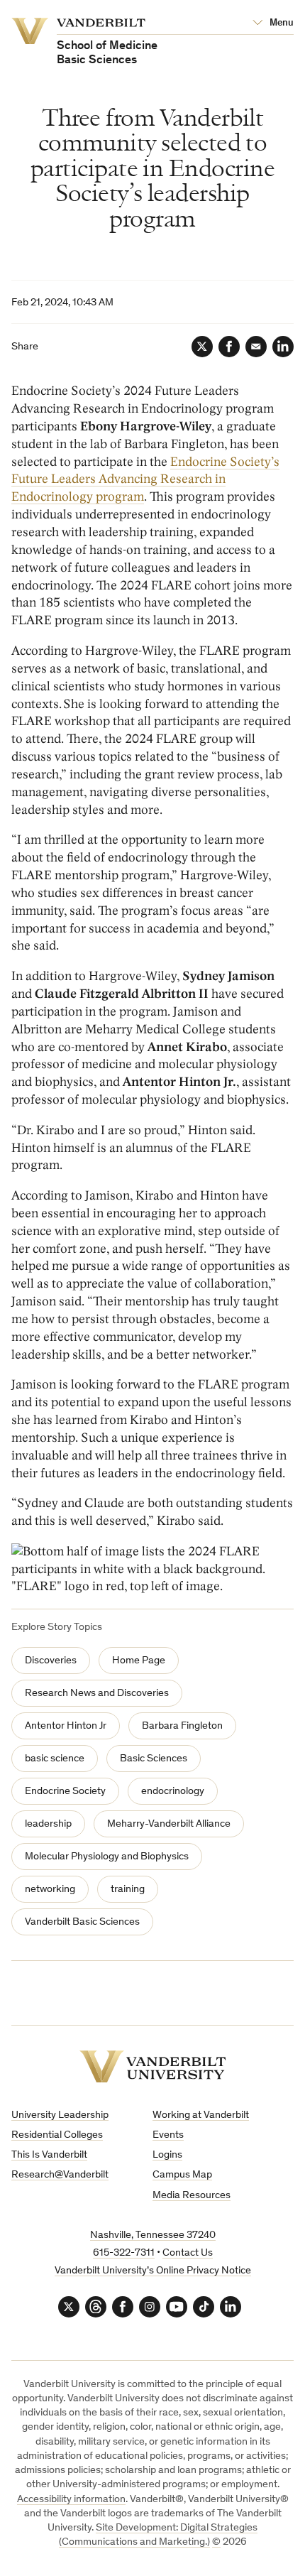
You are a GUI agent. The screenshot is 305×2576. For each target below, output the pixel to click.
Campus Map (182, 2175)
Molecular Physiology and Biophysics (107, 1857)
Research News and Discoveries (97, 1694)
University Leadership (60, 2115)
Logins (167, 2155)
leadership (48, 1824)
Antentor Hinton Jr (66, 1726)
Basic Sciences (154, 1759)
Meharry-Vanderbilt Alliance (169, 1824)
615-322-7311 (124, 2253)
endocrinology (173, 1792)
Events (168, 2135)
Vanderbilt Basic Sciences (82, 1922)
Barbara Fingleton (182, 1726)
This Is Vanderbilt (49, 2155)
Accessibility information (71, 2500)
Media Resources (192, 2196)
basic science (55, 1759)
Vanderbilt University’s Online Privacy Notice (153, 2271)
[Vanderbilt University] (153, 2066)
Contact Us (188, 2253)
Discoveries (51, 1661)
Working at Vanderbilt (201, 2115)
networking (50, 1890)
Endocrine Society (65, 1792)
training (128, 1890)
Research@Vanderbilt (60, 2175)
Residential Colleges (57, 2135)
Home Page (139, 1661)
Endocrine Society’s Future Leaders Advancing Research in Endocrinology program (145, 480)
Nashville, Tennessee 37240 (153, 2235)
